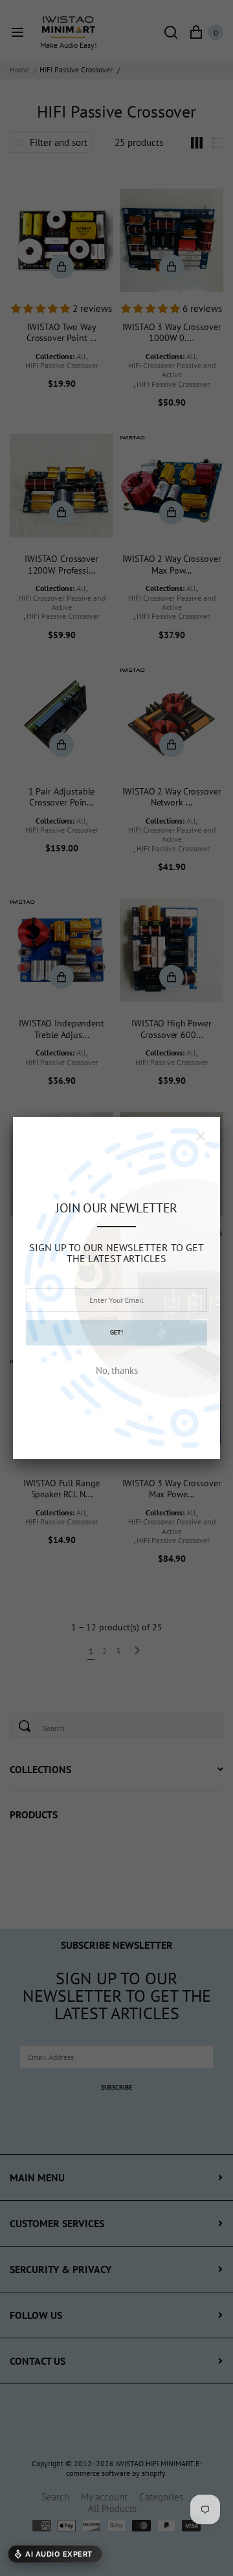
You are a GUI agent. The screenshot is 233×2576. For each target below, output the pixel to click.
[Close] (201, 1136)
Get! (116, 1332)
